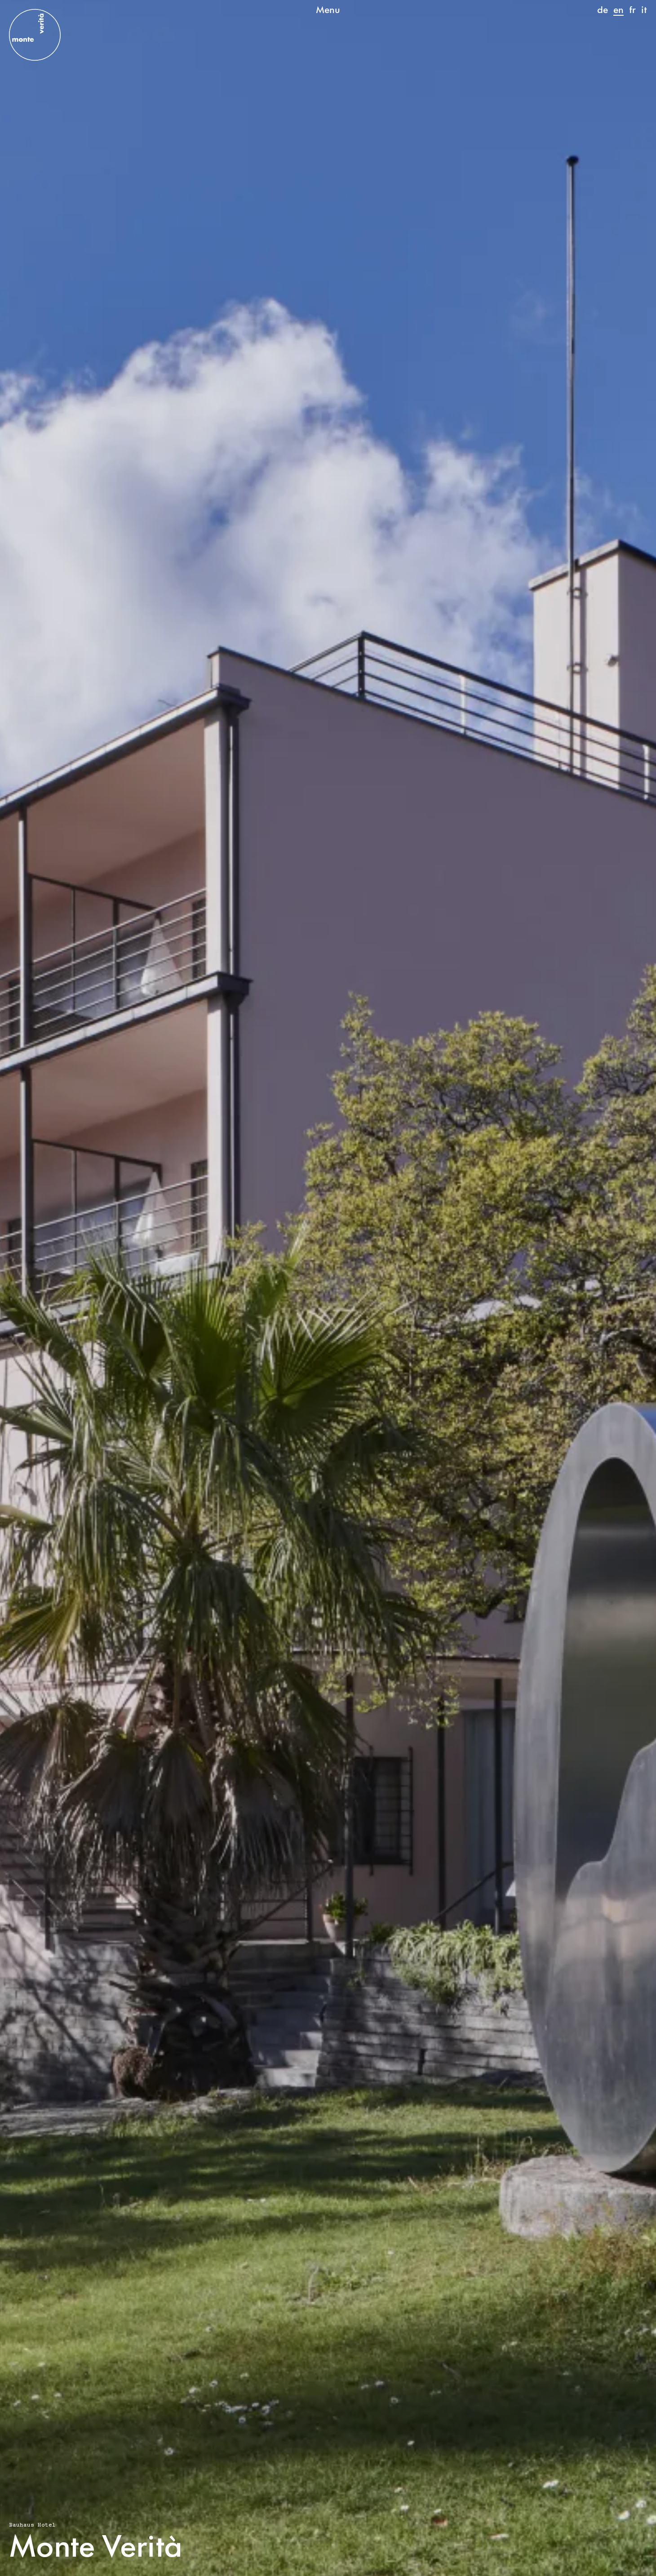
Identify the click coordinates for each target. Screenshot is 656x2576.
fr (632, 9)
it (644, 9)
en (618, 9)
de (603, 9)
